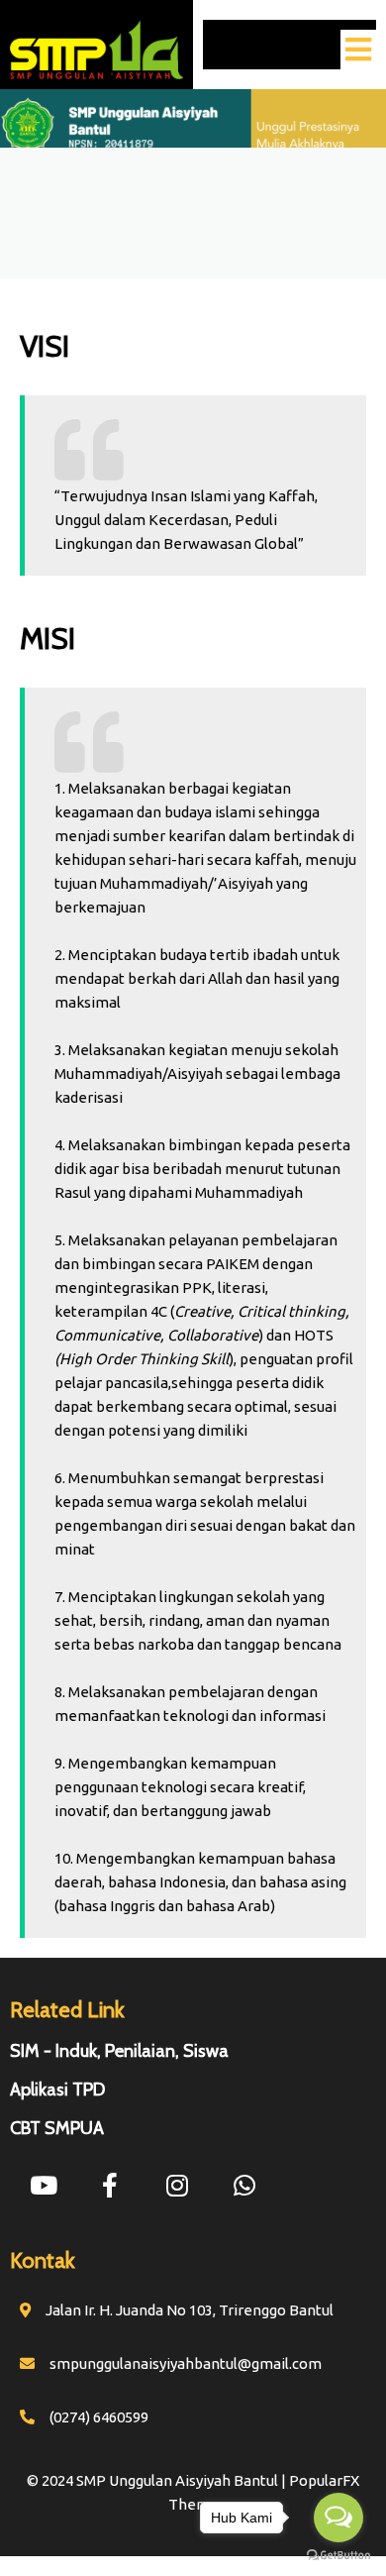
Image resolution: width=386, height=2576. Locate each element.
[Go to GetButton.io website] (338, 2556)
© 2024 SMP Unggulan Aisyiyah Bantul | (158, 2480)
